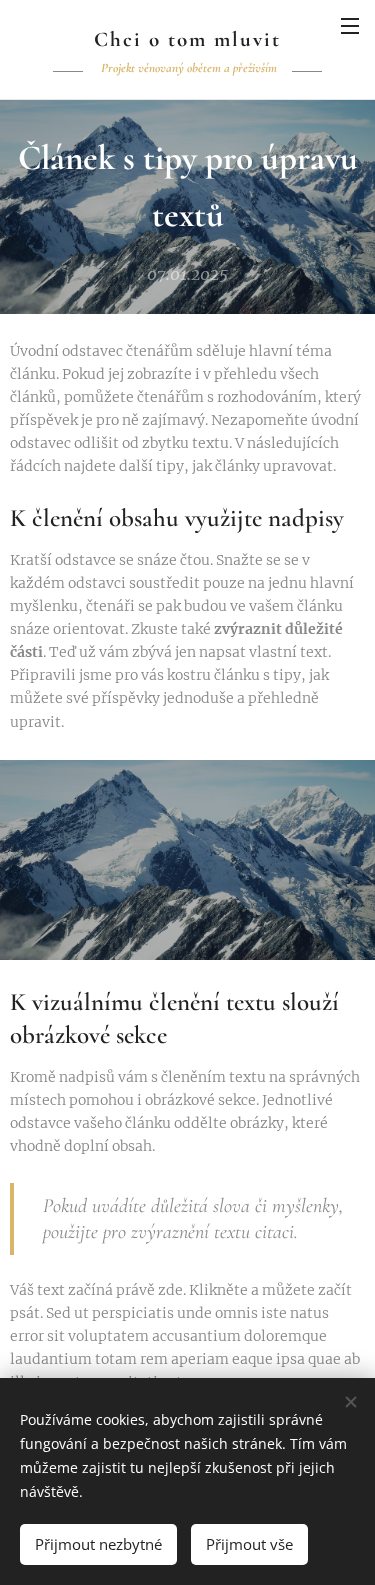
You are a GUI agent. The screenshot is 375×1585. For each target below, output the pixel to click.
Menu (350, 25)
